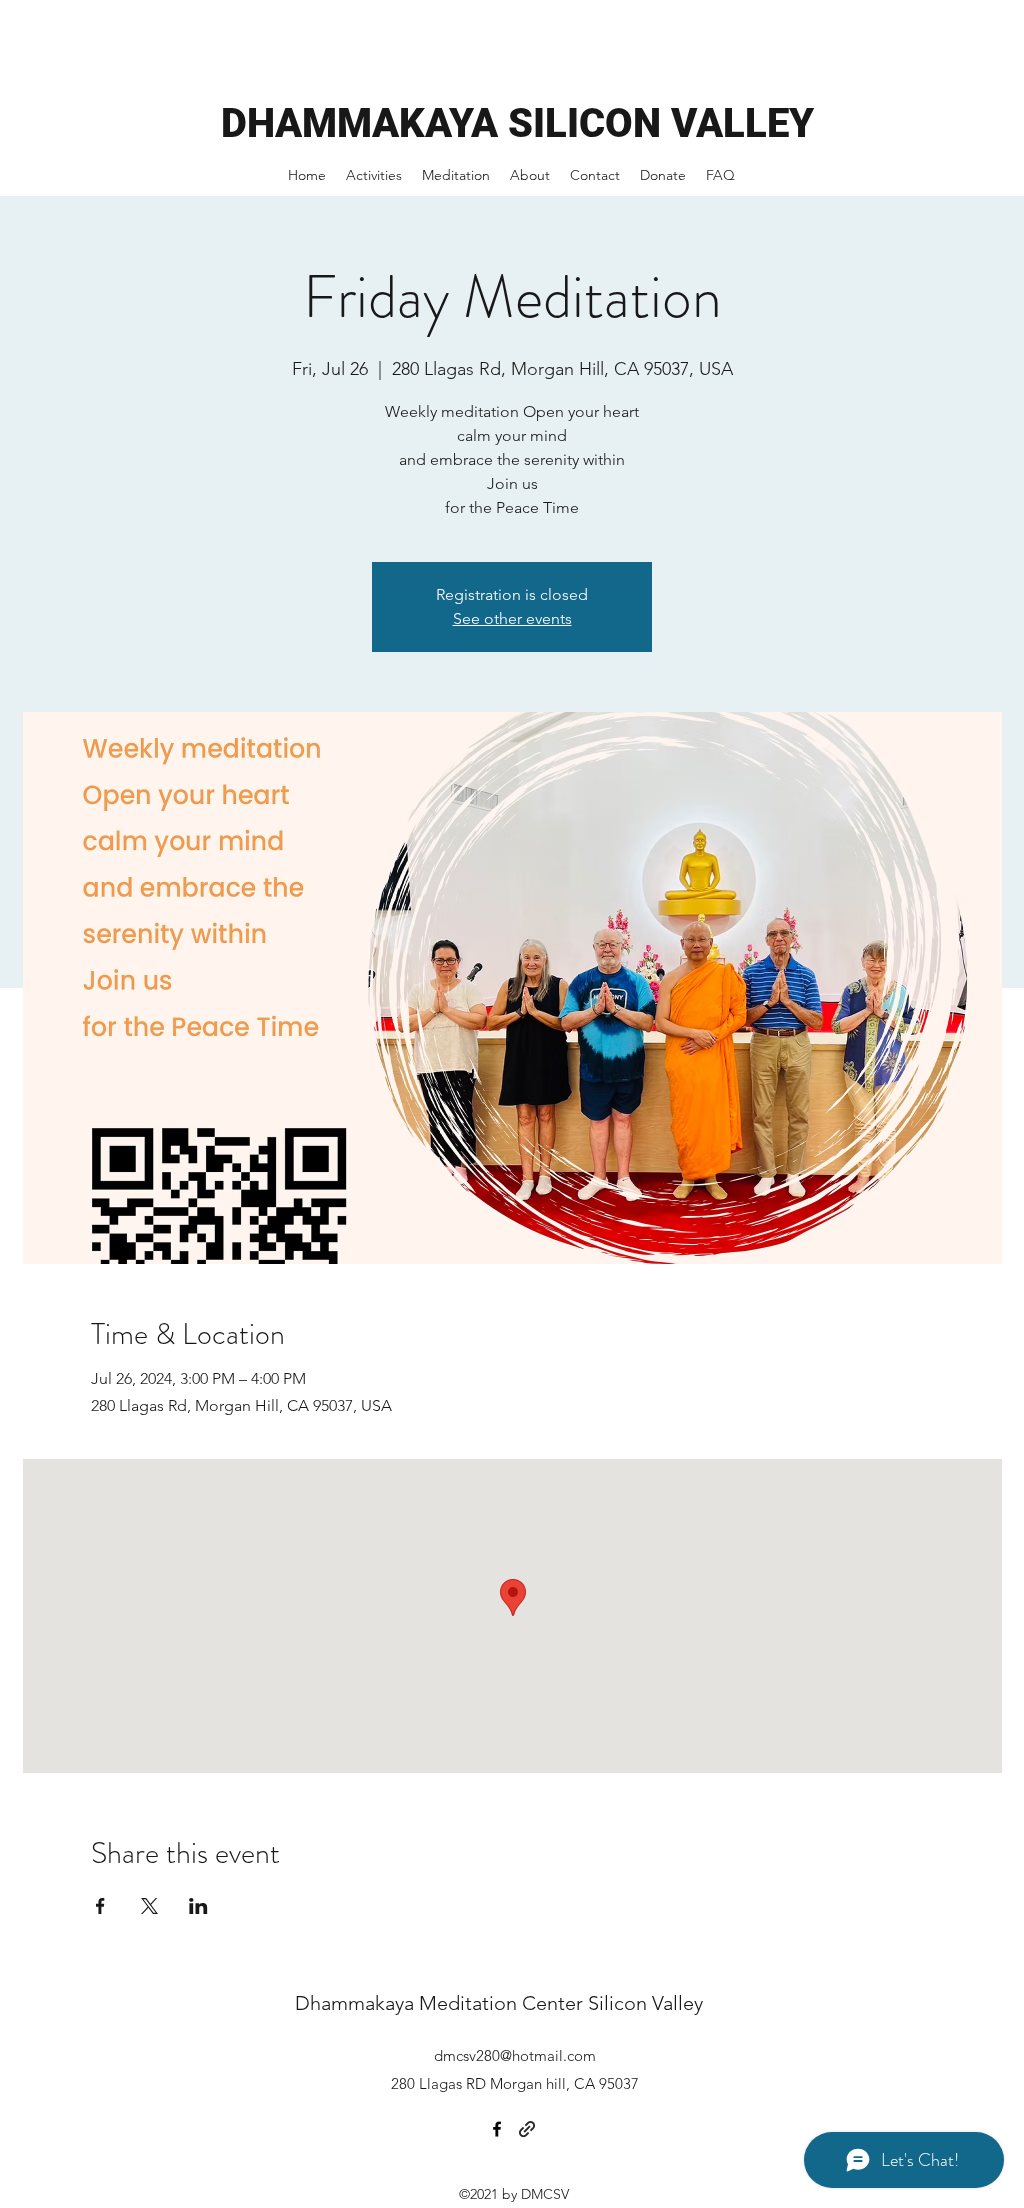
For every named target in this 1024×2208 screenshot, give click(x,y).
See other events (512, 618)
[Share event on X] (149, 1906)
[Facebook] (497, 2129)
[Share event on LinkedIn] (198, 1906)
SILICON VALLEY (661, 123)
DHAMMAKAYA (364, 123)
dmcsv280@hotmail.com (515, 2055)
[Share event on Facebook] (100, 1906)
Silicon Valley (645, 2003)
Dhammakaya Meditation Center (441, 2003)
